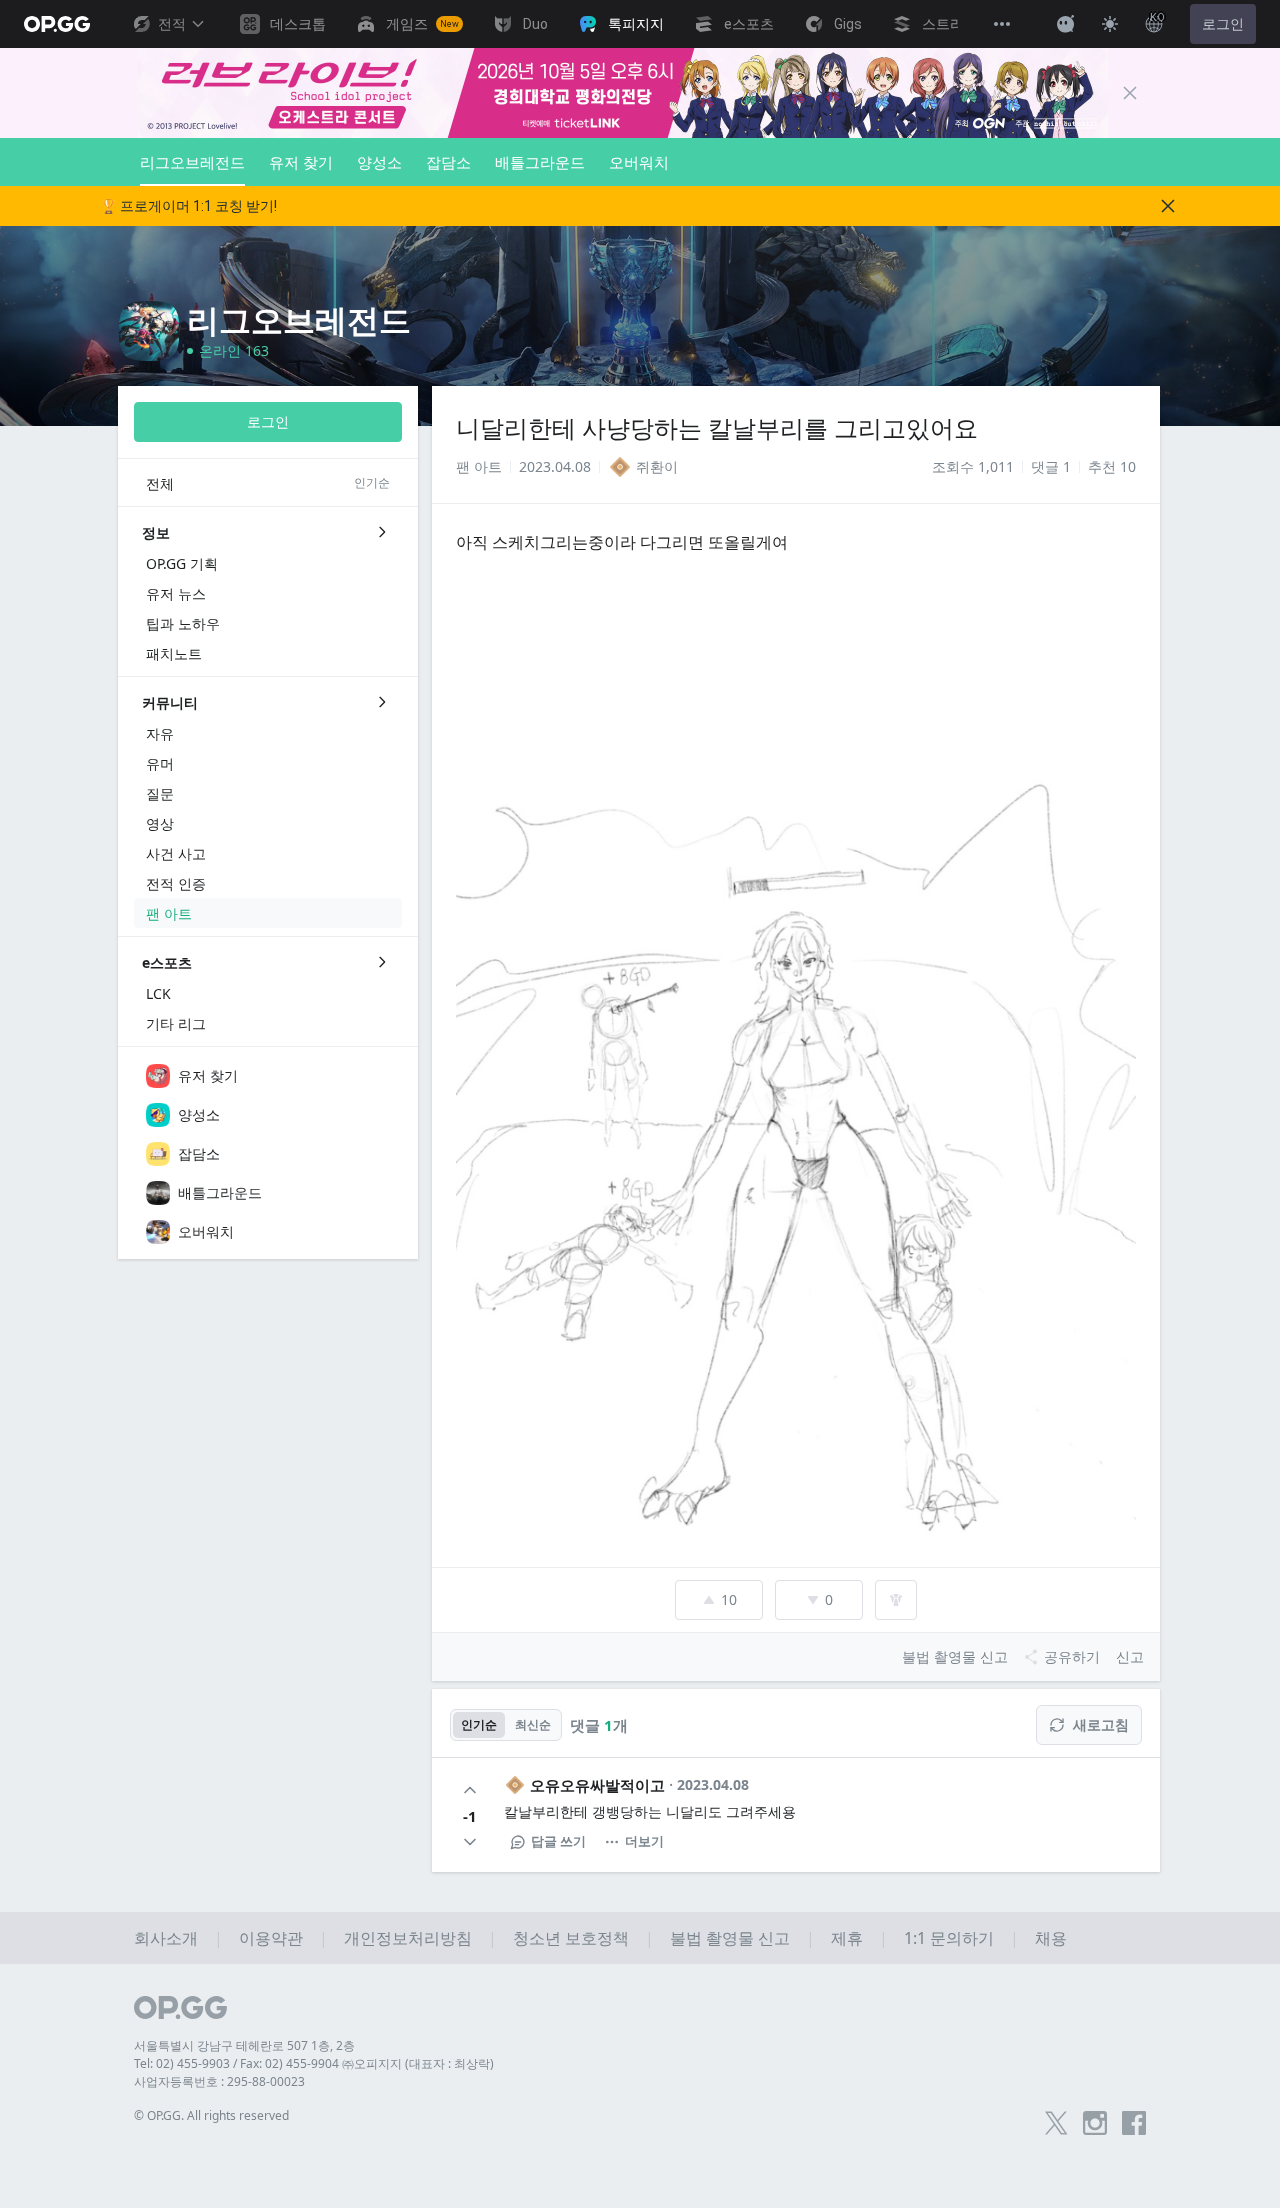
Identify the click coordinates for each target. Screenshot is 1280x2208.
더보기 (644, 1841)
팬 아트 (479, 466)
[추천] (470, 1790)
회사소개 (166, 1938)
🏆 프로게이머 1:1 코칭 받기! (188, 206)
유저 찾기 (301, 162)
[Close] (1130, 93)
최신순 (533, 1724)
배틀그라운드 (540, 162)
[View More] (1002, 24)
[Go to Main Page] (57, 24)
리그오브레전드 (192, 162)
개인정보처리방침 (408, 1938)
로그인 (1223, 24)
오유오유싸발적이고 (597, 1785)
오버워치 (639, 162)
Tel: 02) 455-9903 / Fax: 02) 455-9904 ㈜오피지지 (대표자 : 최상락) (314, 2063)
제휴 (847, 1938)
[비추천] (470, 1842)
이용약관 (271, 1938)
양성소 (379, 162)
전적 (172, 24)
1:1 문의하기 (949, 1938)
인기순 (479, 1724)
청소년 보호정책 (571, 1938)
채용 (1051, 1938)
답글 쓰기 (558, 1841)
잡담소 (448, 162)
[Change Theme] (1110, 24)
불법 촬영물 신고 (730, 1938)
